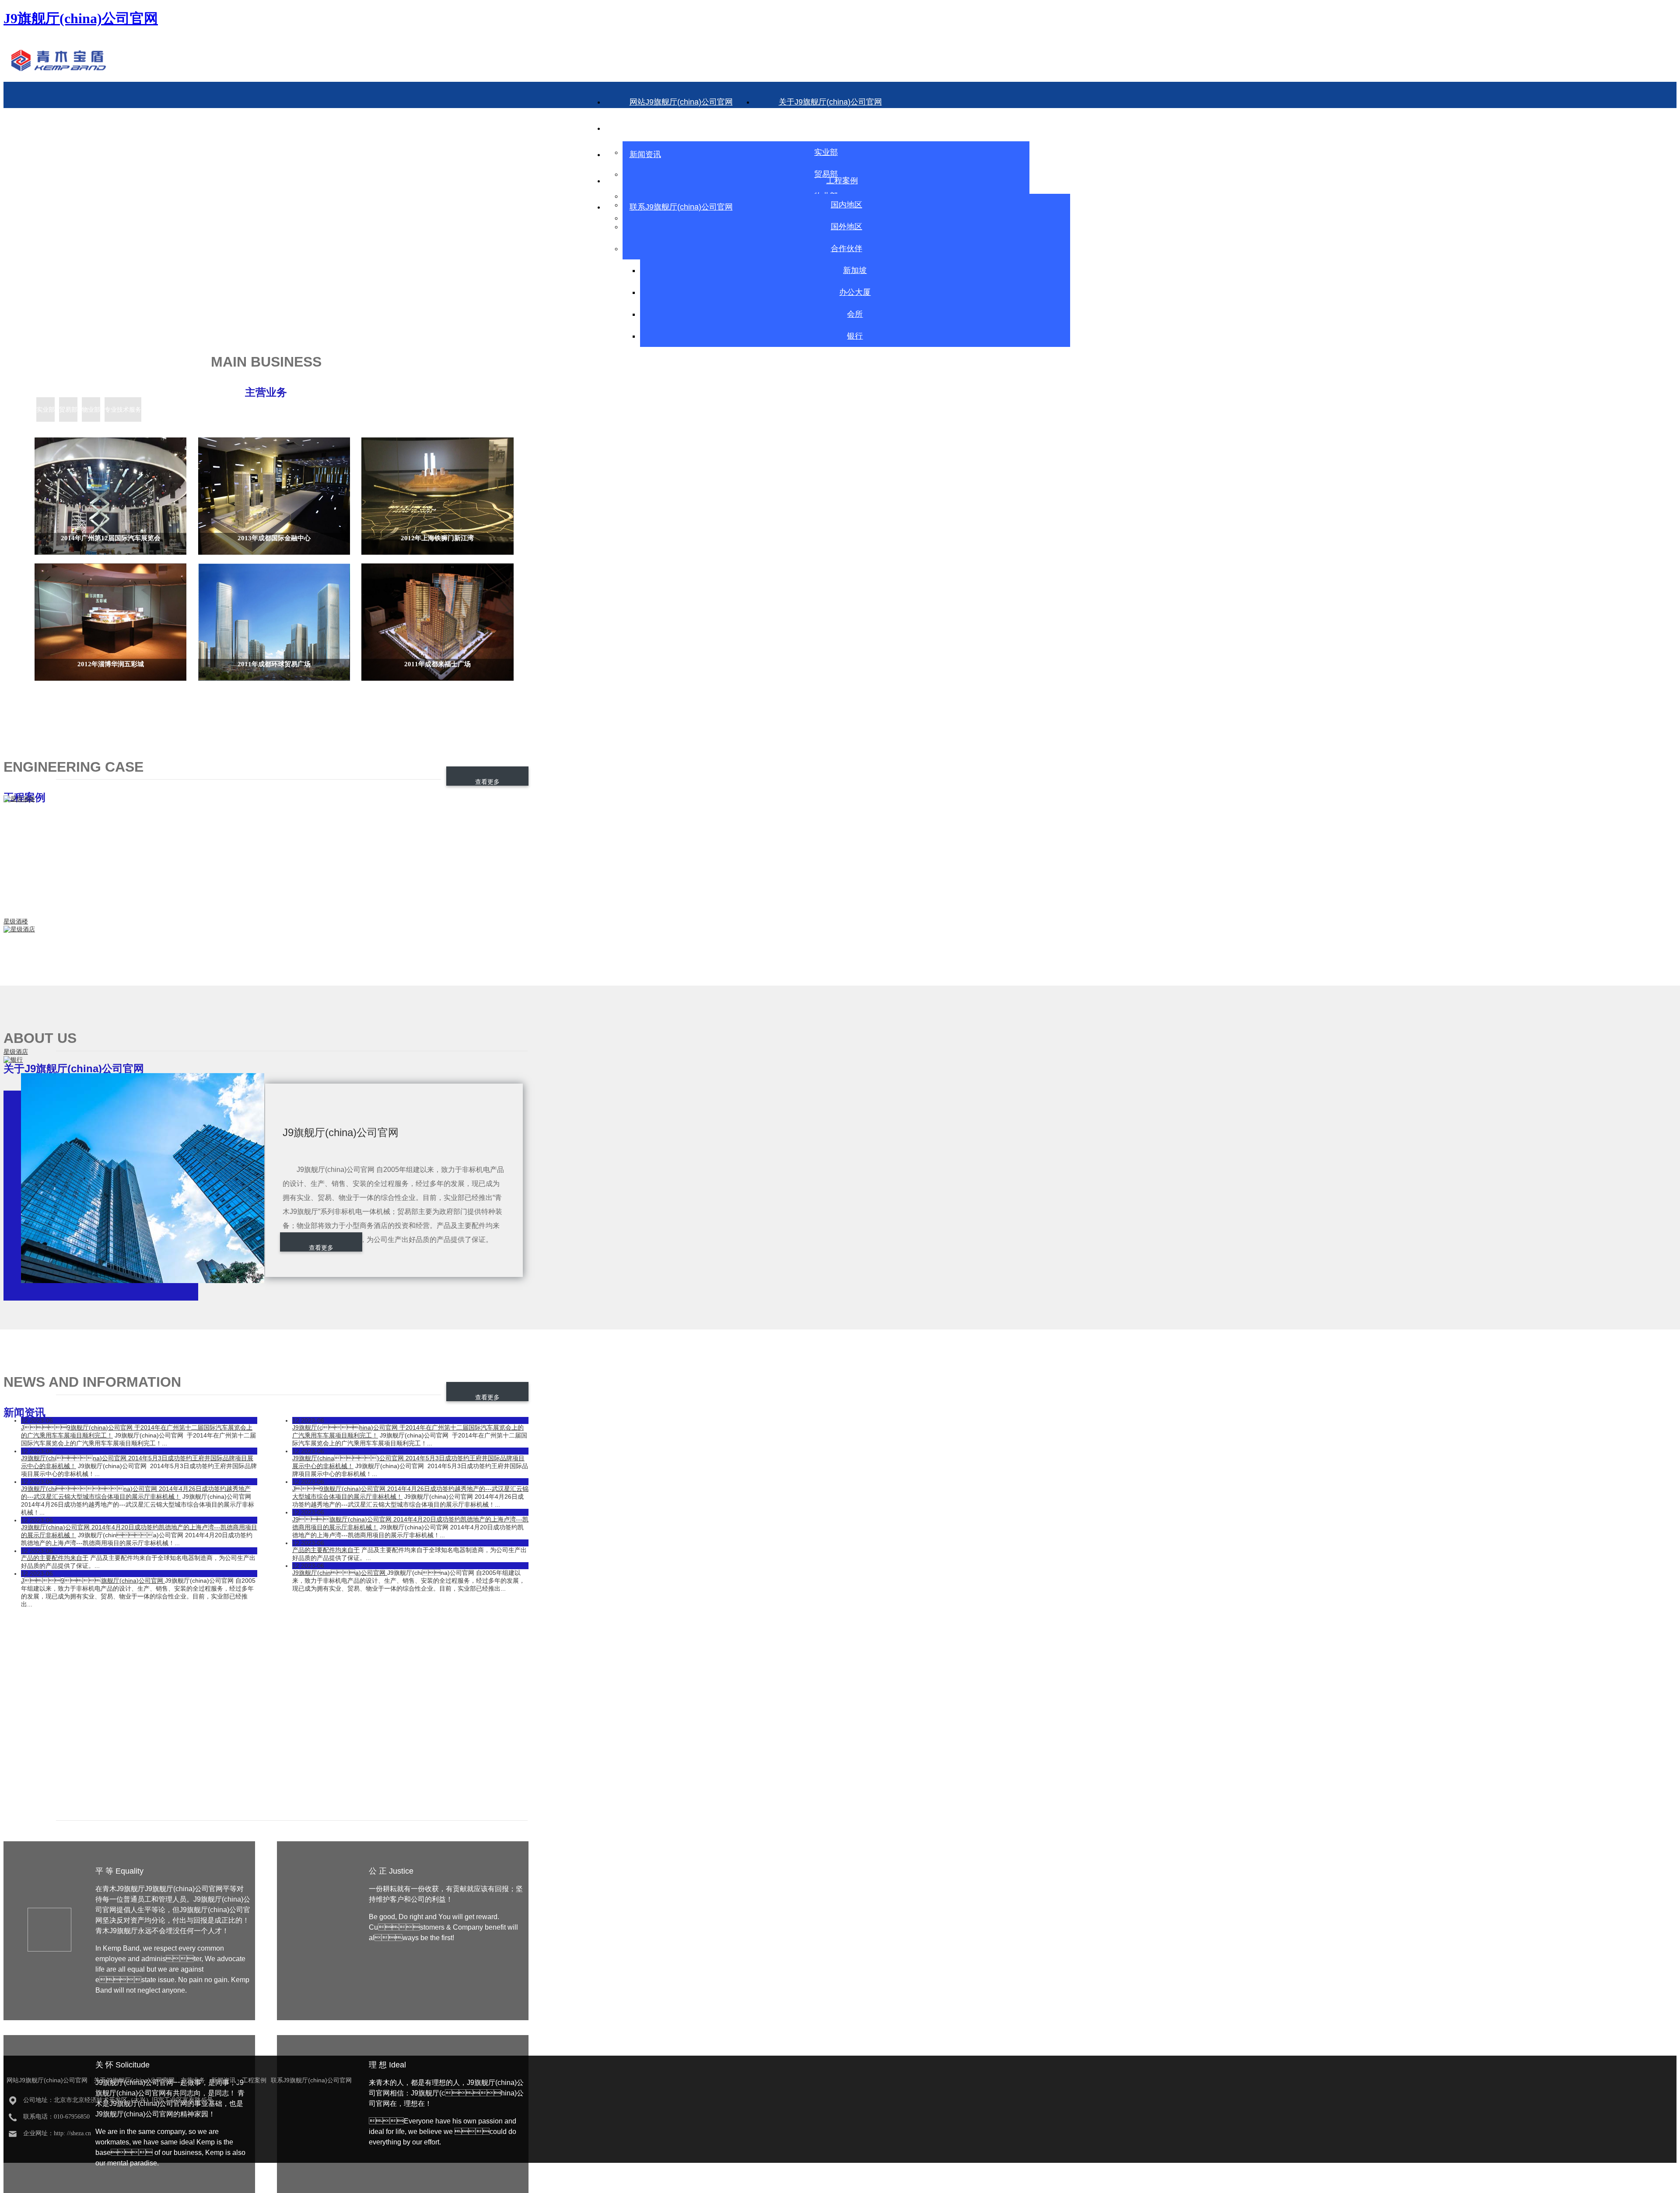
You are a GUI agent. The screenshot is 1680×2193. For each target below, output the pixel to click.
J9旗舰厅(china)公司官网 (340, 1573)
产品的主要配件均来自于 (55, 1558)
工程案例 (842, 181)
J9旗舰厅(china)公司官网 (93, 1581)
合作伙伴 (847, 248)
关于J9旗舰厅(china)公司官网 (830, 102)
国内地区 (847, 205)
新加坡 (855, 270)
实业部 (826, 152)
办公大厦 (855, 292)
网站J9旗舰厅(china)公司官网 (681, 102)
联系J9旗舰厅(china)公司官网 (681, 207)
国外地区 (847, 227)
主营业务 (822, 128)
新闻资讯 (645, 154)
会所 (855, 314)
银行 (855, 336)
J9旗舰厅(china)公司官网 (81, 18)
